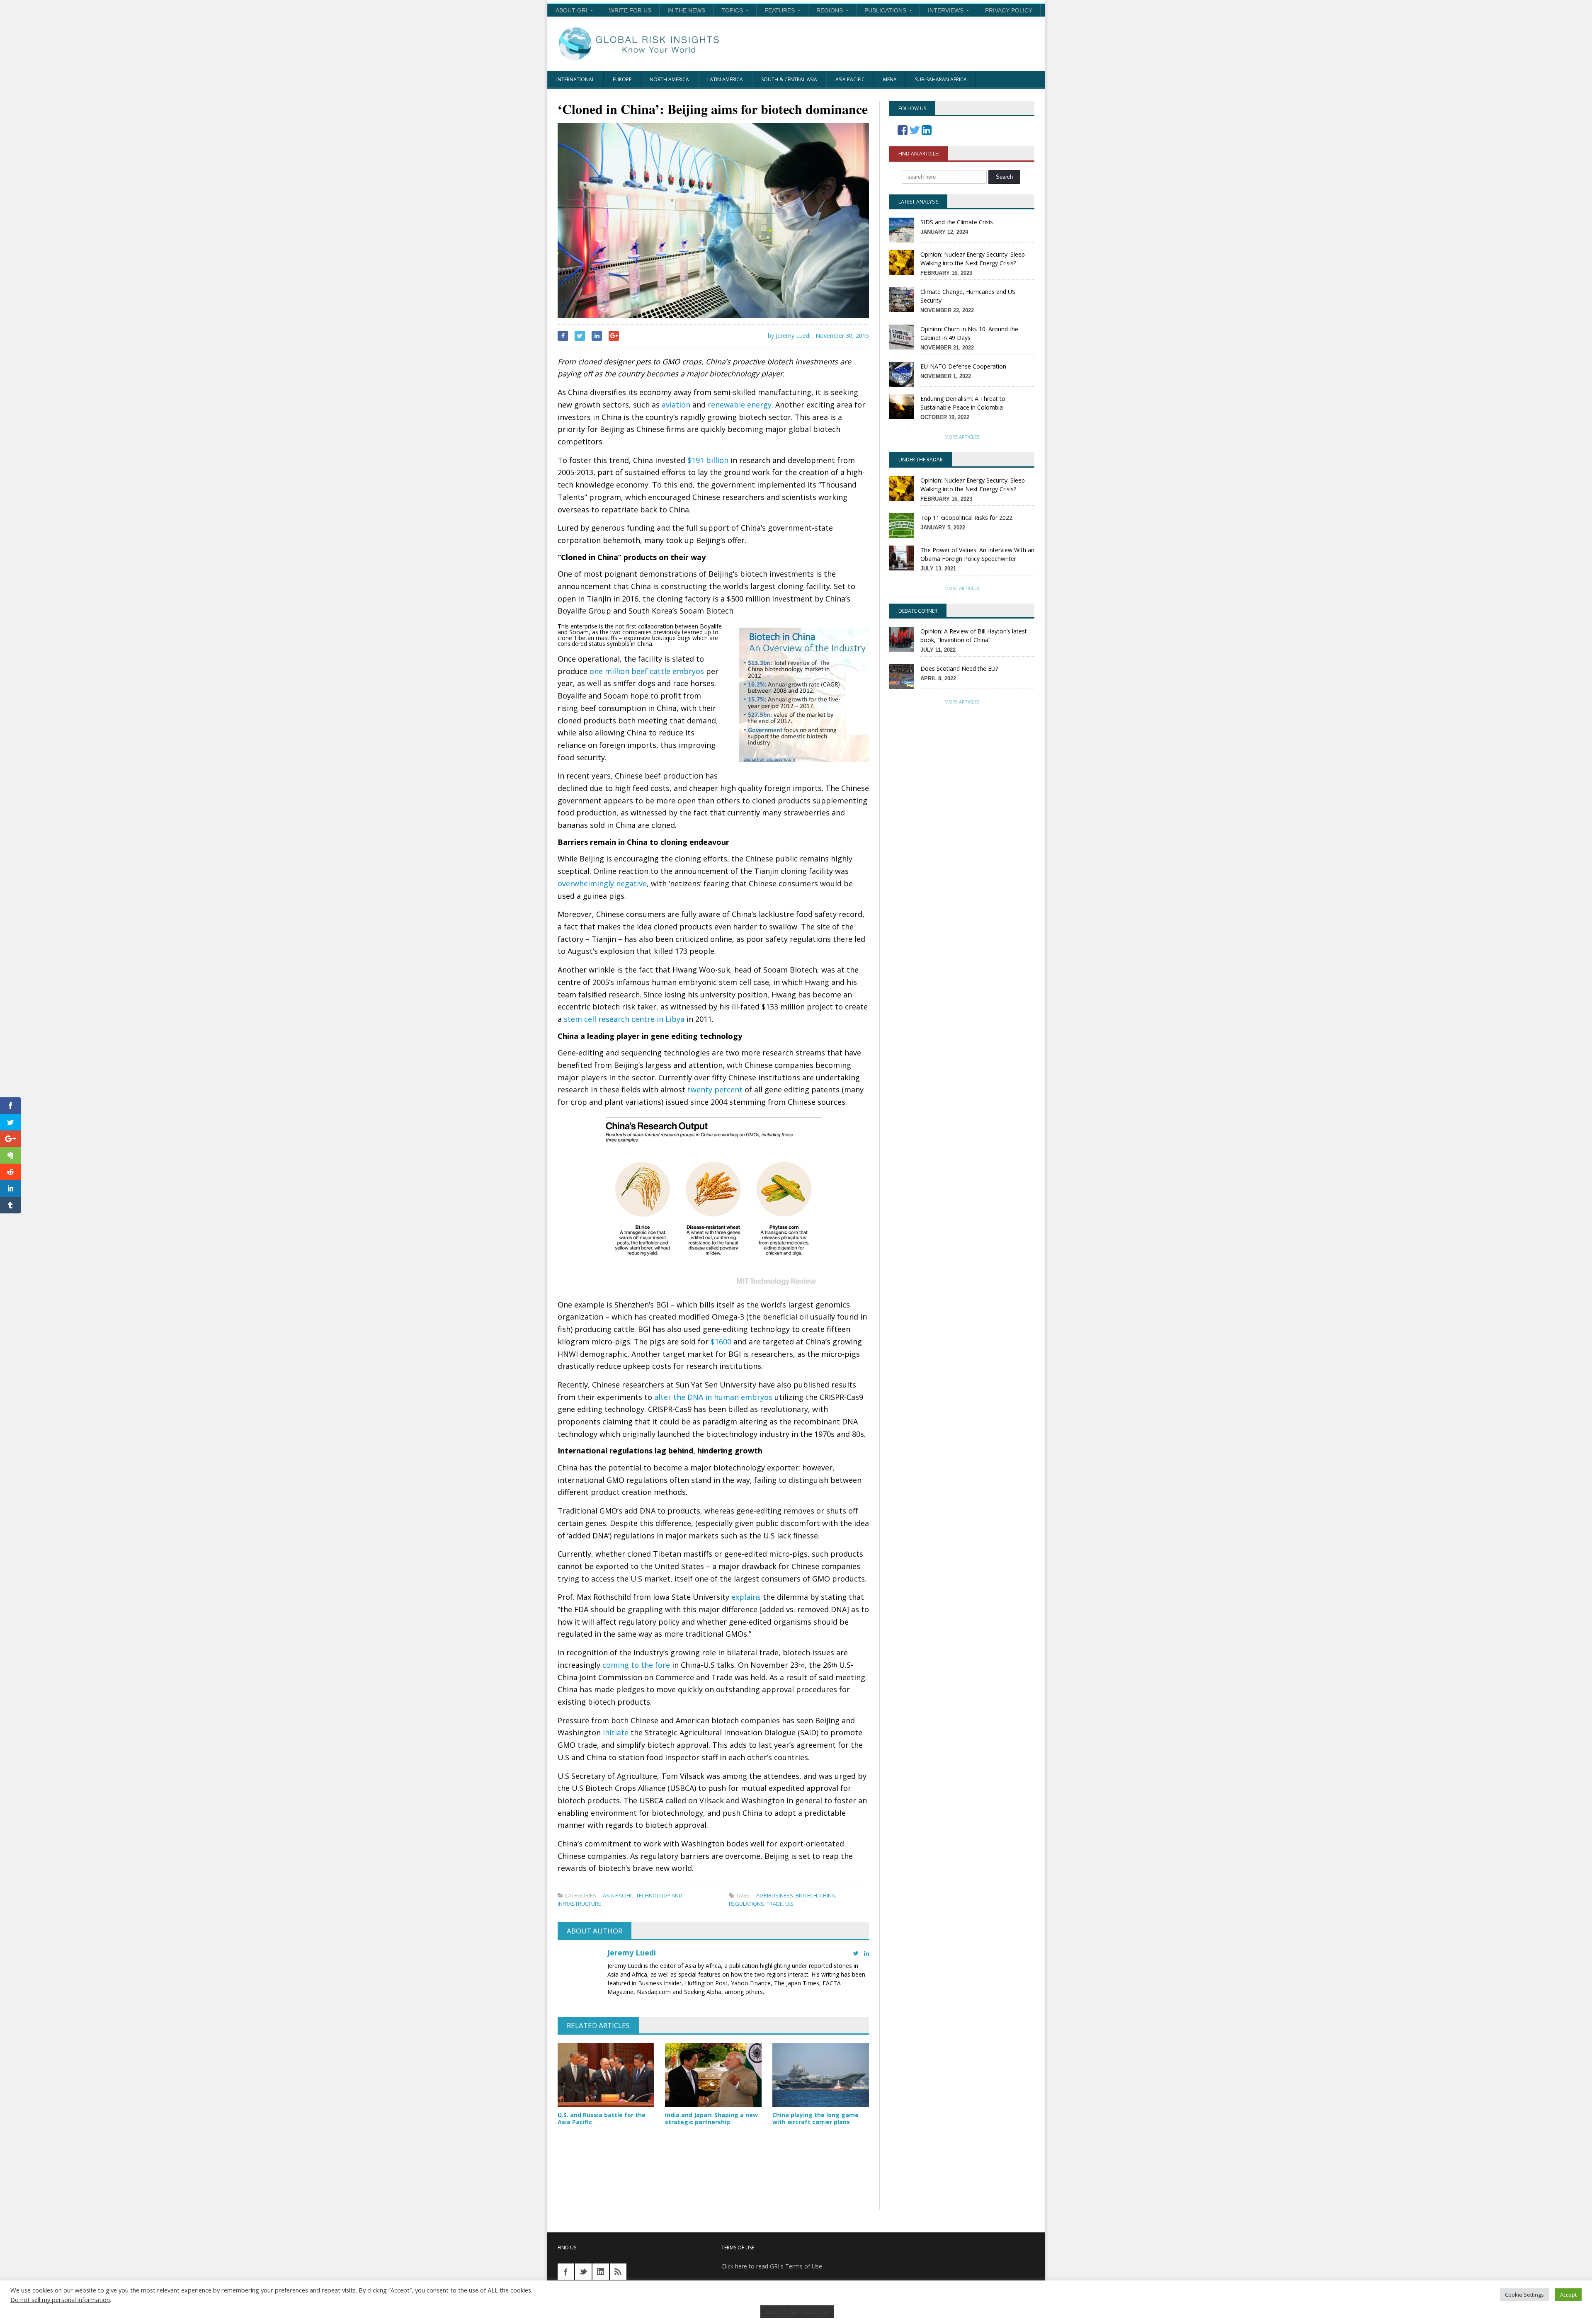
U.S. (790, 1904)
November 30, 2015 (842, 336)
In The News (686, 10)
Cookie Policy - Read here (797, 2312)
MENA (890, 79)
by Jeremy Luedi (788, 336)
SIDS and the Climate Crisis (957, 222)
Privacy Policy (1009, 10)
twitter (583, 2272)
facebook (566, 2272)
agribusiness (775, 1895)
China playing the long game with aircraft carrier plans (815, 2118)
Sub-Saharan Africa (941, 79)
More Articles (962, 437)
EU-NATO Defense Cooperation (963, 366)
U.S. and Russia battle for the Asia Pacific (602, 2118)
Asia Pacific (850, 79)
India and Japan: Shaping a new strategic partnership (711, 2118)
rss (618, 2272)
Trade (775, 1904)
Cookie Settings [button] (1524, 2295)
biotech (806, 1895)
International (575, 79)
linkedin (601, 2272)
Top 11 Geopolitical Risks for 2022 (966, 518)
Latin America (725, 79)
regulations (746, 1904)
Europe (622, 79)
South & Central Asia (789, 79)
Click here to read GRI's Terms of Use (772, 2266)
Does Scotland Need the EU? (959, 668)
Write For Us (630, 10)
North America (669, 79)
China (827, 1895)
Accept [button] (1568, 2295)
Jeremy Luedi (632, 1953)
